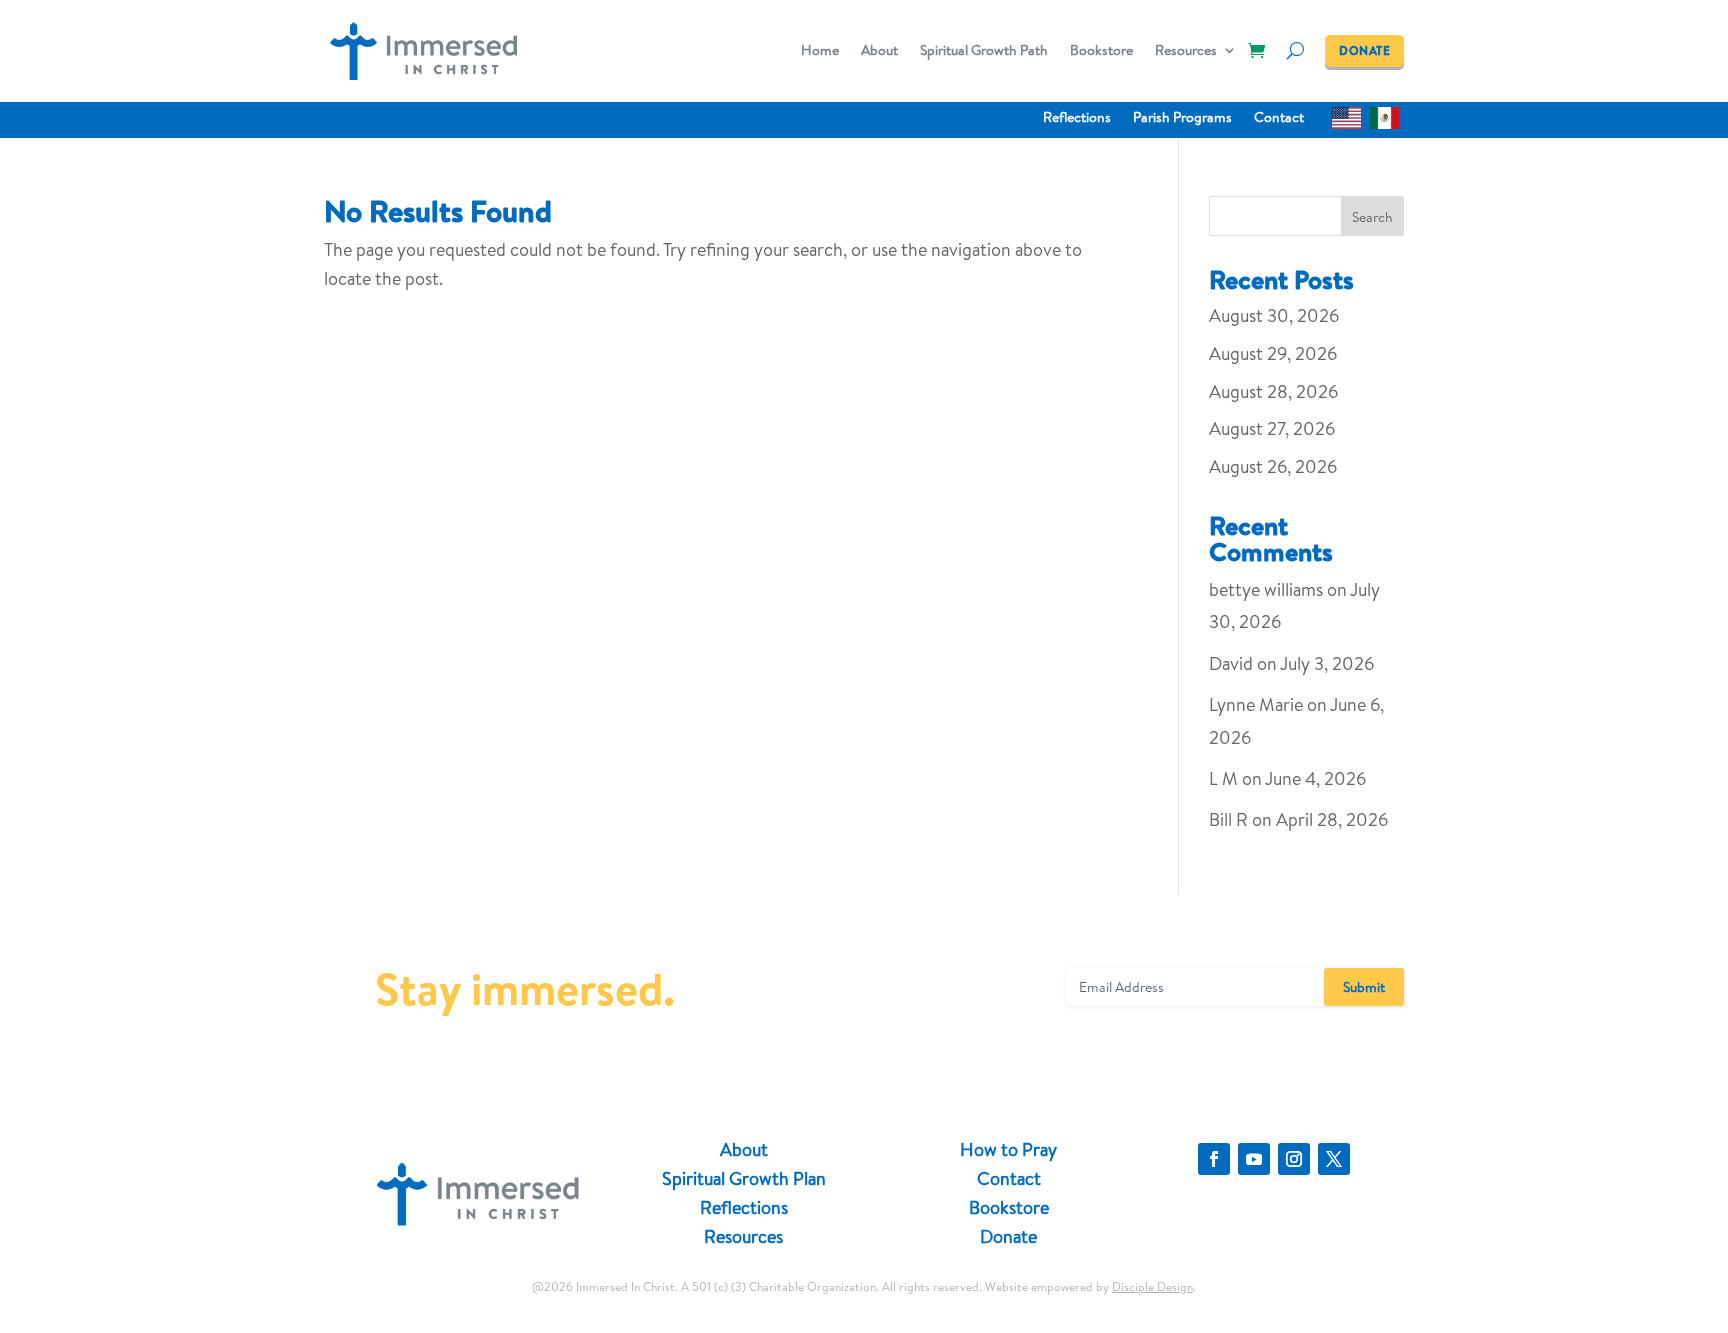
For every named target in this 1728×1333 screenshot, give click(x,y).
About (879, 51)
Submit (1364, 987)
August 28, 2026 (1273, 391)
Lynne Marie (1256, 704)
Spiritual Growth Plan (744, 1178)
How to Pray (1008, 1149)
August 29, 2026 (1273, 353)
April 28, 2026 (1332, 819)
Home (820, 51)
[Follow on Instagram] (1294, 1159)
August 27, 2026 (1272, 428)
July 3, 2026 (1327, 663)
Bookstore (1101, 51)
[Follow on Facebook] (1214, 1159)
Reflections (1077, 118)
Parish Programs (1182, 118)
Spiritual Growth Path (984, 51)
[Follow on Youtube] (1254, 1159)
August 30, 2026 (1274, 315)
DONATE (1364, 50)
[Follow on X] (1334, 1159)
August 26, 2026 (1273, 466)
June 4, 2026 (1315, 778)
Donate (1008, 1236)
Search (1372, 217)
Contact (1279, 118)
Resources (1186, 51)
